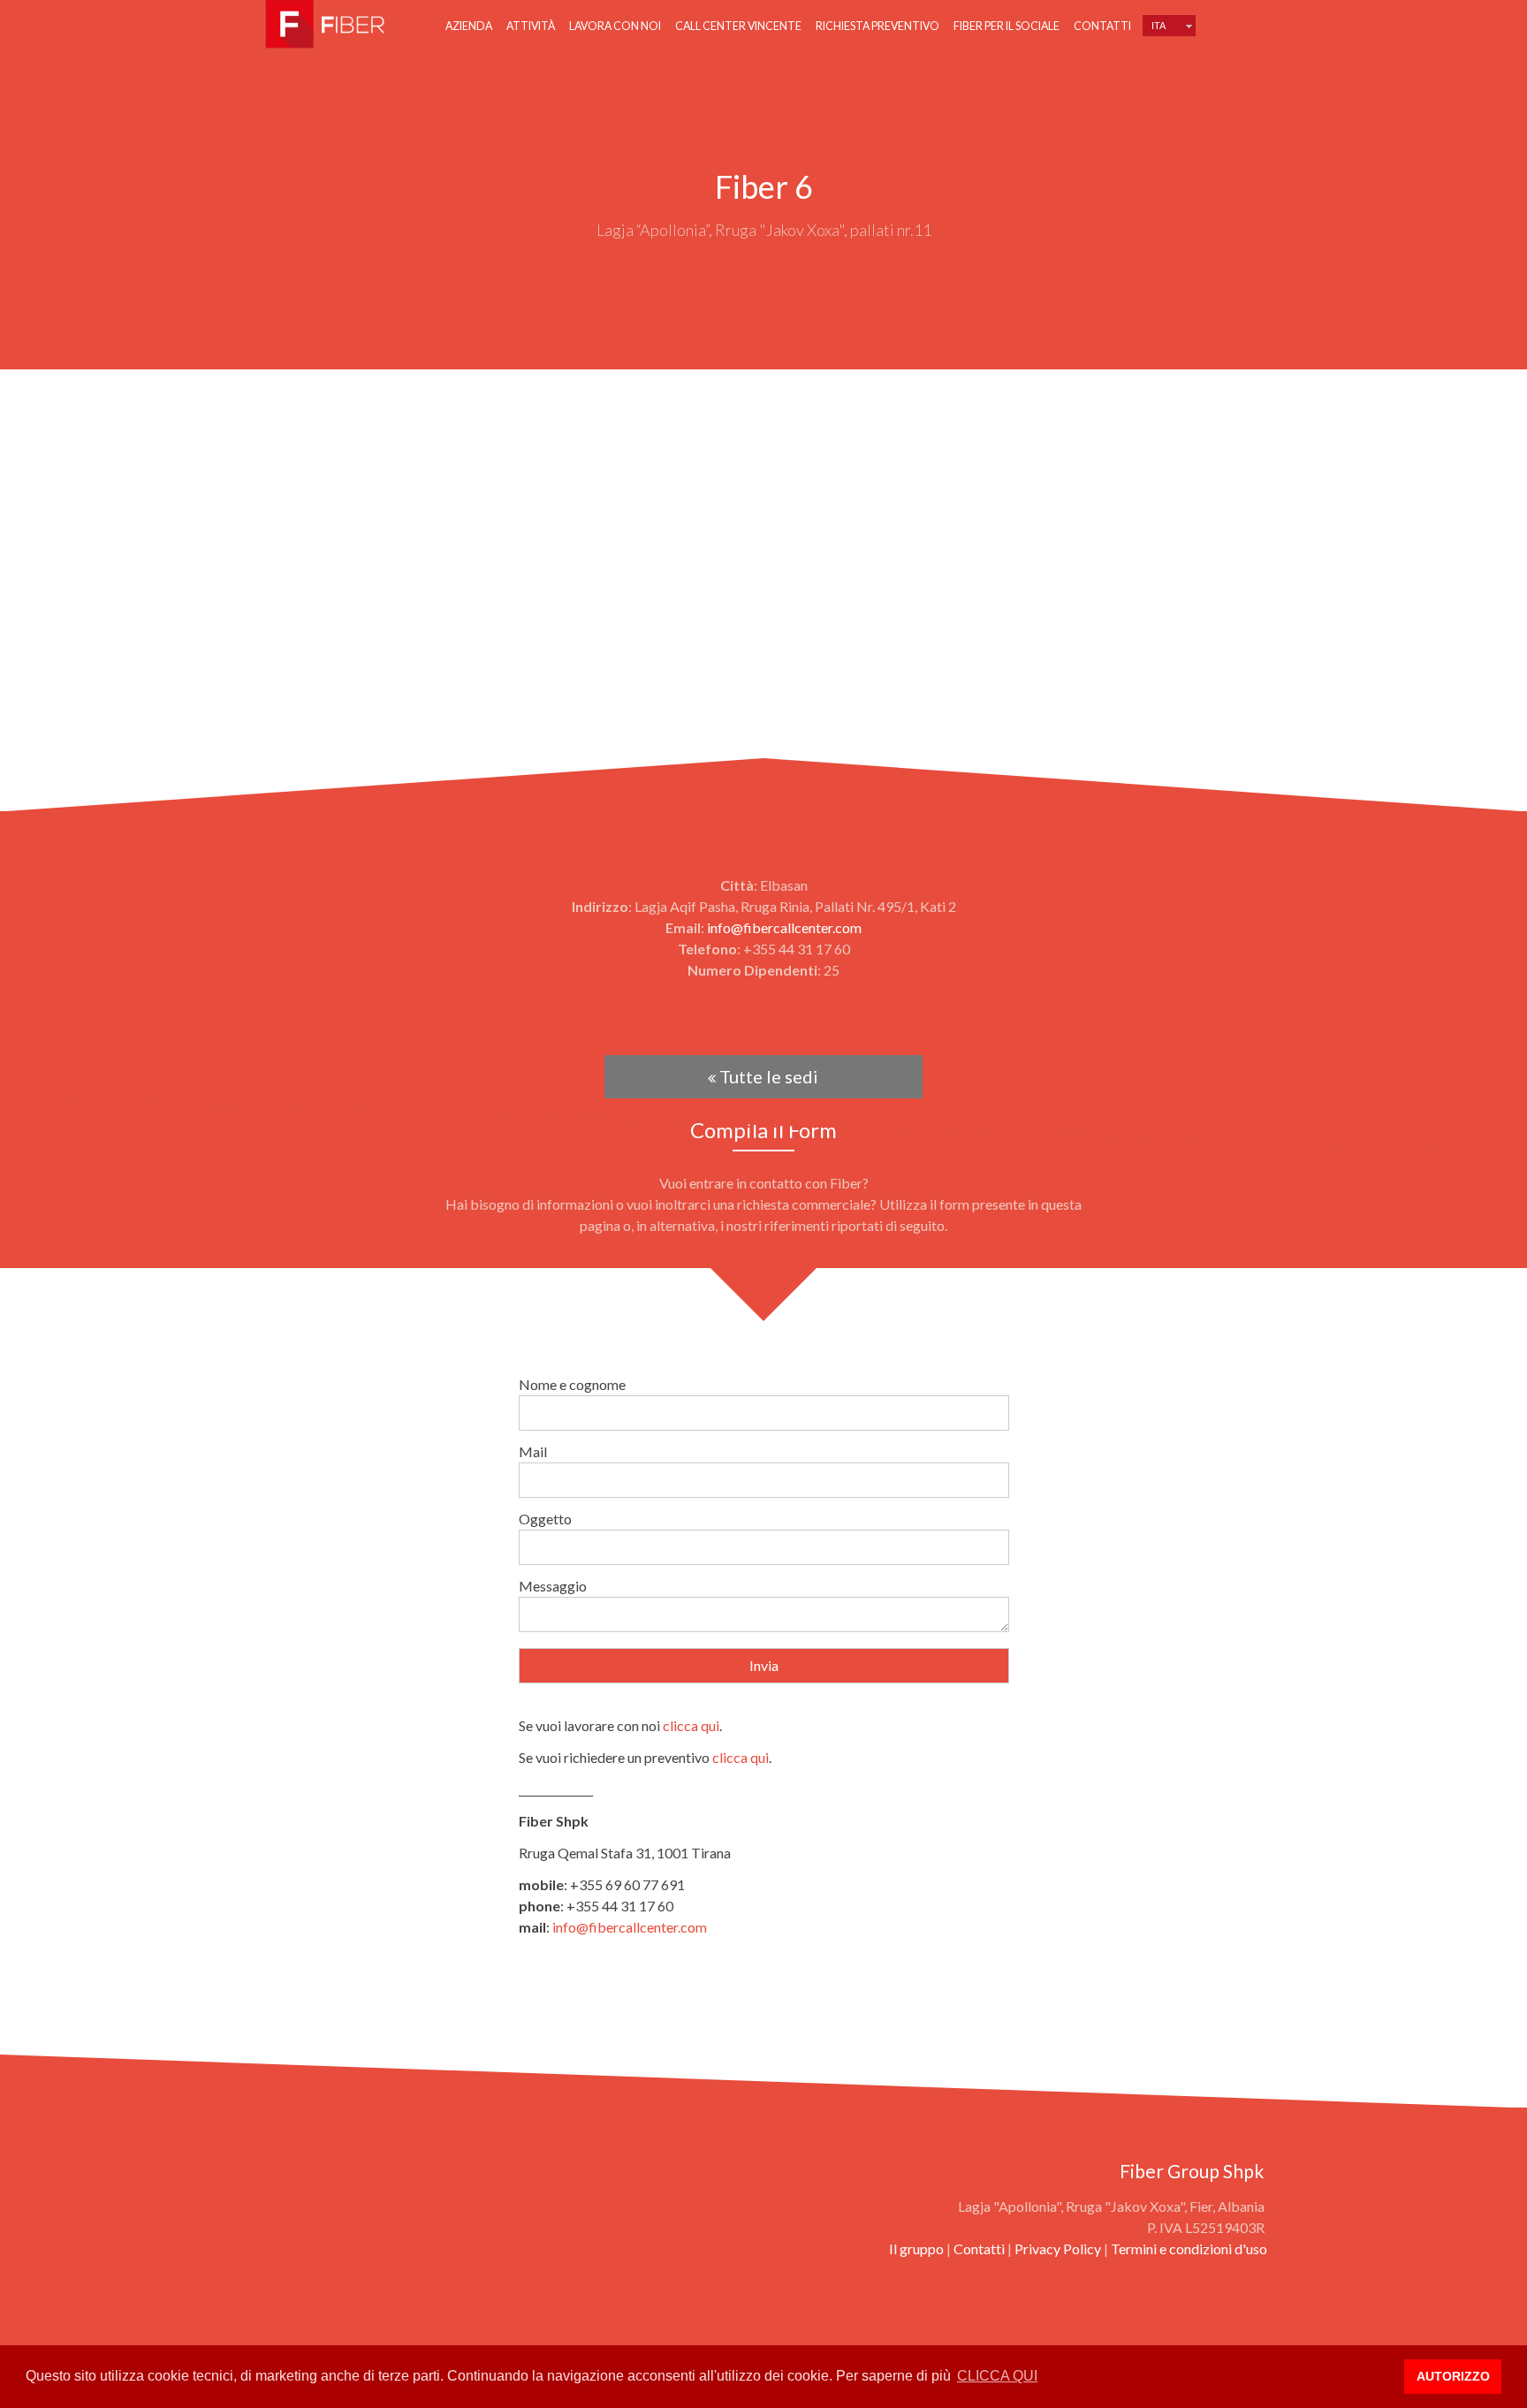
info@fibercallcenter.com (784, 927)
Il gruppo (916, 2248)
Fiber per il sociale (1007, 26)
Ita (1159, 26)
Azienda (469, 26)
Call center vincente (738, 26)
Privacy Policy (1058, 2248)
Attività (531, 26)
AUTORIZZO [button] (1453, 2376)
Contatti (1102, 26)
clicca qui (691, 1725)
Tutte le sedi (767, 1076)
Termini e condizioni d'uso (1189, 2248)
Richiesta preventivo (877, 26)
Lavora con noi (615, 26)
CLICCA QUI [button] (997, 2376)
